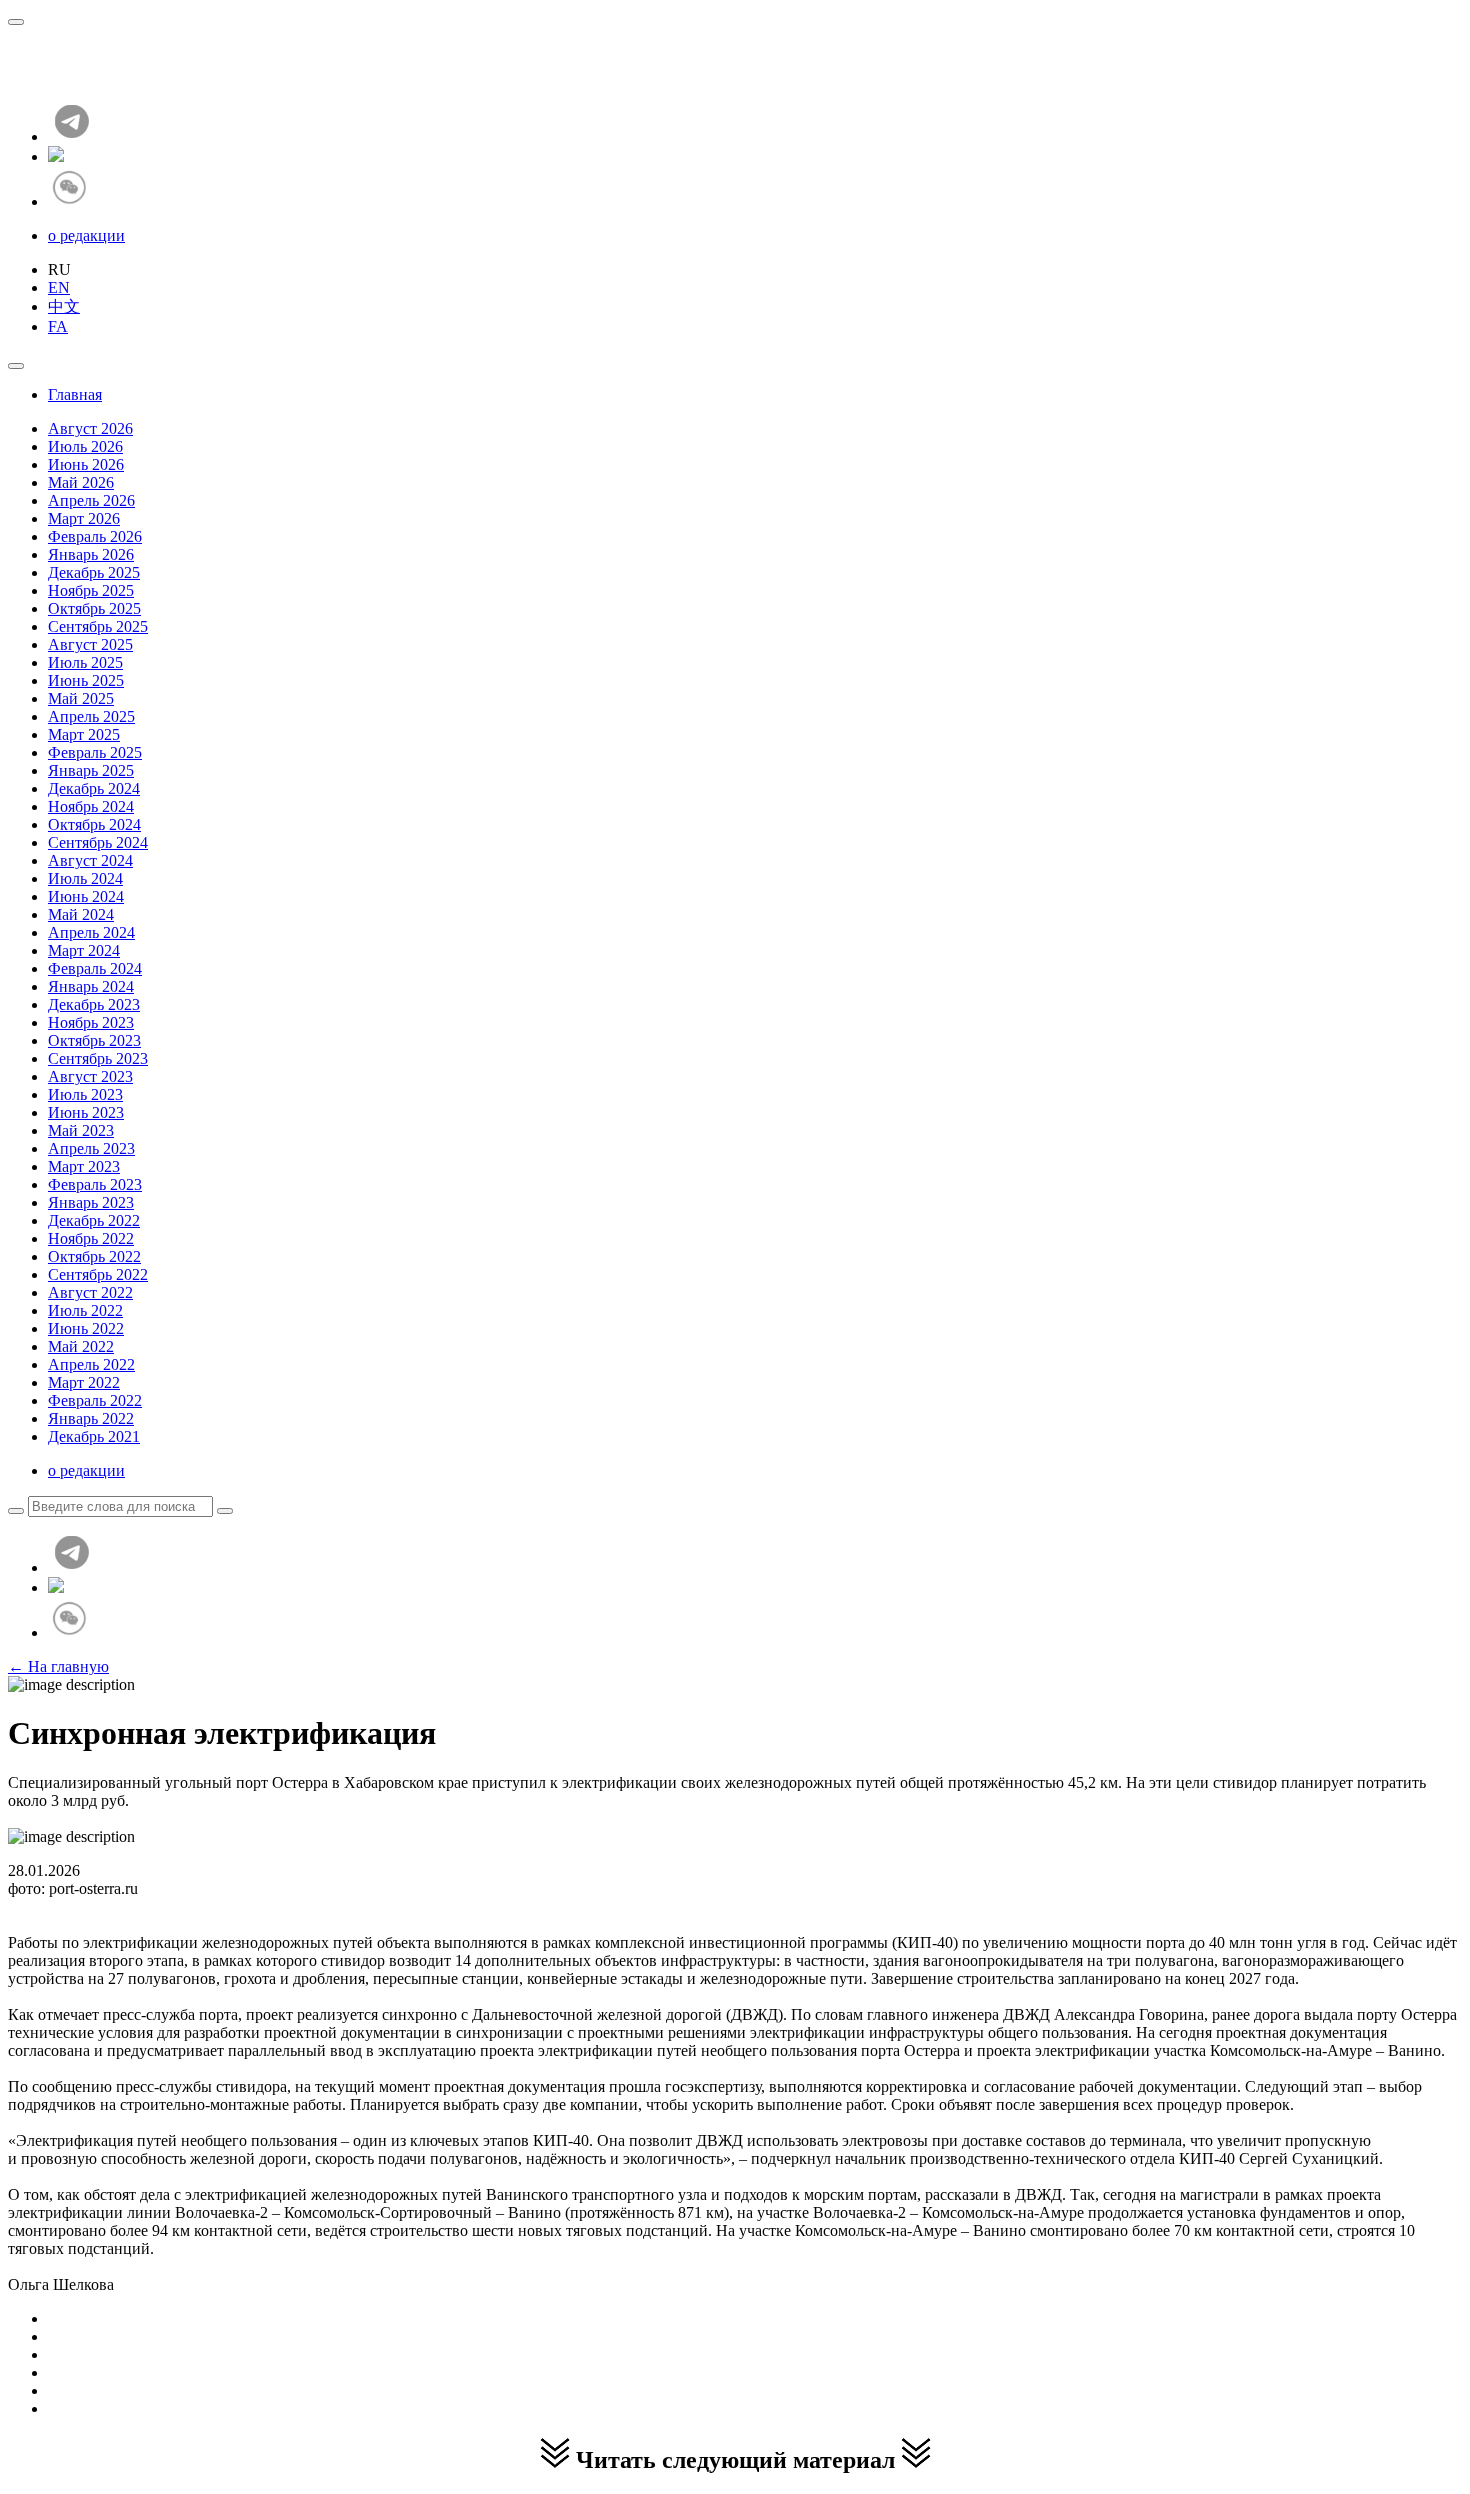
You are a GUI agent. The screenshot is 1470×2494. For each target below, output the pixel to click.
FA (58, 326)
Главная (75, 394)
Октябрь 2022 (94, 1256)
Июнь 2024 (86, 896)
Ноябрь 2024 (91, 806)
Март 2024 (84, 950)
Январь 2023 (91, 1202)
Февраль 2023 (95, 1184)
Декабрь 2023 (94, 1004)
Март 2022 (84, 1382)
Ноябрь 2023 (91, 1022)
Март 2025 (84, 734)
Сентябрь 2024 (98, 842)
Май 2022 (81, 1346)
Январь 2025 (91, 770)
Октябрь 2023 (94, 1040)
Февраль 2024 (95, 968)
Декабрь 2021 (94, 1436)
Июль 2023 (85, 1094)
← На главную (58, 1666)
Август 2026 (90, 428)
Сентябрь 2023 (98, 1058)
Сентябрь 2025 (98, 626)
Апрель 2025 (91, 716)
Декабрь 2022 (94, 1220)
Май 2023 (81, 1130)
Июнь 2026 (86, 464)
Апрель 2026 (91, 500)
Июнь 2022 (86, 1328)
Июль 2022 (85, 1310)
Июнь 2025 (86, 680)
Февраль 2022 (95, 1400)
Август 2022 (90, 1292)
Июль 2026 (85, 446)
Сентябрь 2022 (98, 1274)
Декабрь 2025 (94, 572)
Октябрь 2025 (94, 608)
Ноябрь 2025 (91, 590)
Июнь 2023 (86, 1112)
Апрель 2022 (91, 1364)
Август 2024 (90, 860)
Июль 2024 (85, 878)
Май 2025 (81, 698)
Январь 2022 (91, 1418)
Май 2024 (81, 914)
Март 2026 (84, 518)
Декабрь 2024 (94, 788)
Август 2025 (90, 644)
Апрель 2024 (91, 932)
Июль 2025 (85, 662)
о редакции (86, 235)
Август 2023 (90, 1076)
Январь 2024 (91, 986)
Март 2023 (84, 1166)
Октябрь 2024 (94, 824)
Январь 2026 (91, 554)
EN (59, 287)
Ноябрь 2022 (91, 1238)
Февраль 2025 (95, 752)
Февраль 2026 (95, 536)
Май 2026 (81, 482)
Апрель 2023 (91, 1148)
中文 (64, 306)
